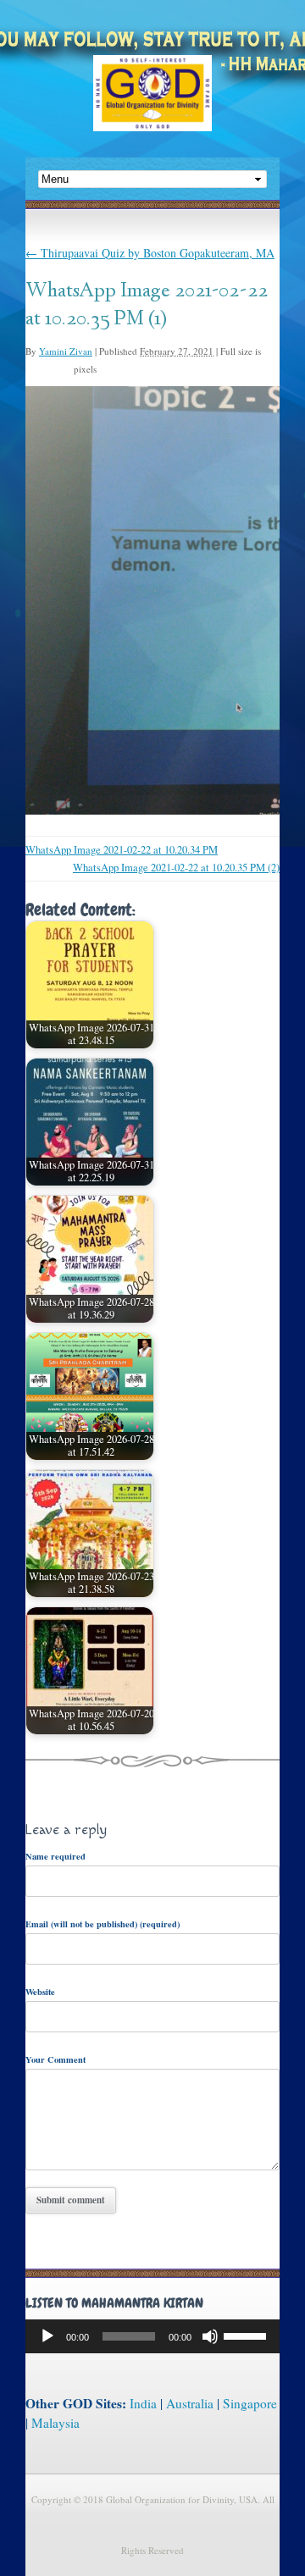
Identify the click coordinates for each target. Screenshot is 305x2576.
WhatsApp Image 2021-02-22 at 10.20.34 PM (122, 850)
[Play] (47, 2336)
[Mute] (210, 2336)
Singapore (250, 2403)
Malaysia (55, 2423)
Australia (190, 2403)
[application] (152, 2336)
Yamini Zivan (66, 351)
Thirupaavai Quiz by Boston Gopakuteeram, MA (150, 253)
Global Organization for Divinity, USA (152, 105)
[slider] (247, 2335)
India (143, 2403)
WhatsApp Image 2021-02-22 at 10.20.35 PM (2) (176, 868)
